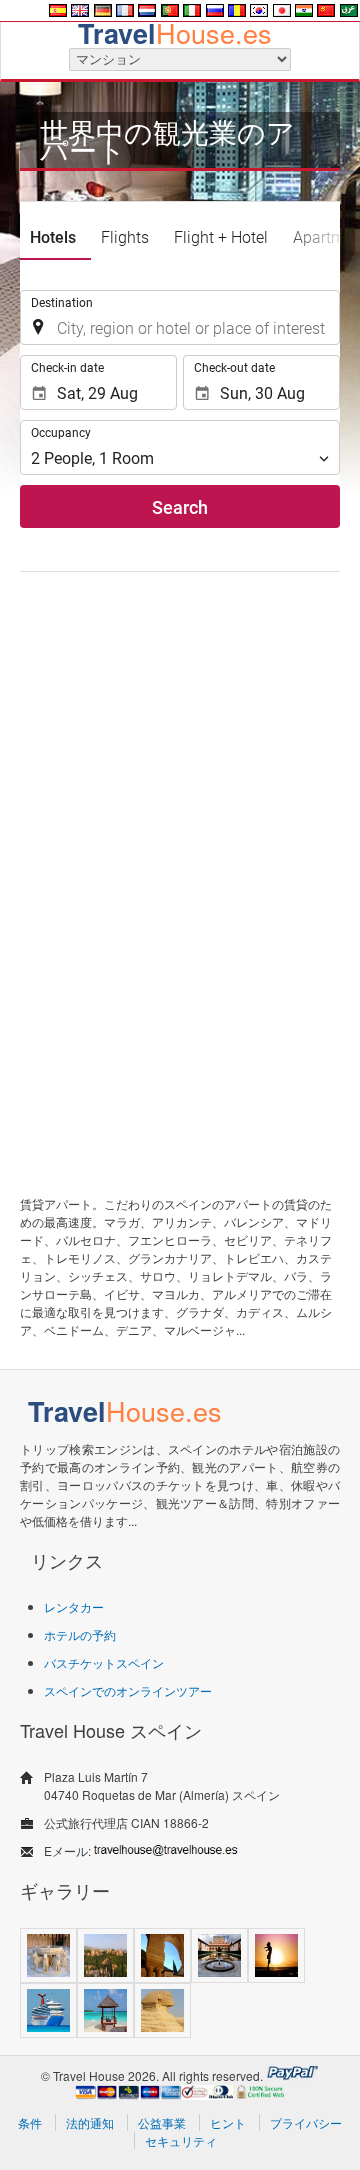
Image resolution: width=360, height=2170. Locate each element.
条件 (30, 2122)
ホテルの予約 (80, 1634)
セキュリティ (181, 2140)
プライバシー (306, 2122)
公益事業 (162, 2122)
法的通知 (90, 2122)
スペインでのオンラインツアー (128, 1690)
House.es (175, 32)
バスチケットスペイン (104, 1662)
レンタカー (74, 1606)
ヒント (228, 2122)
